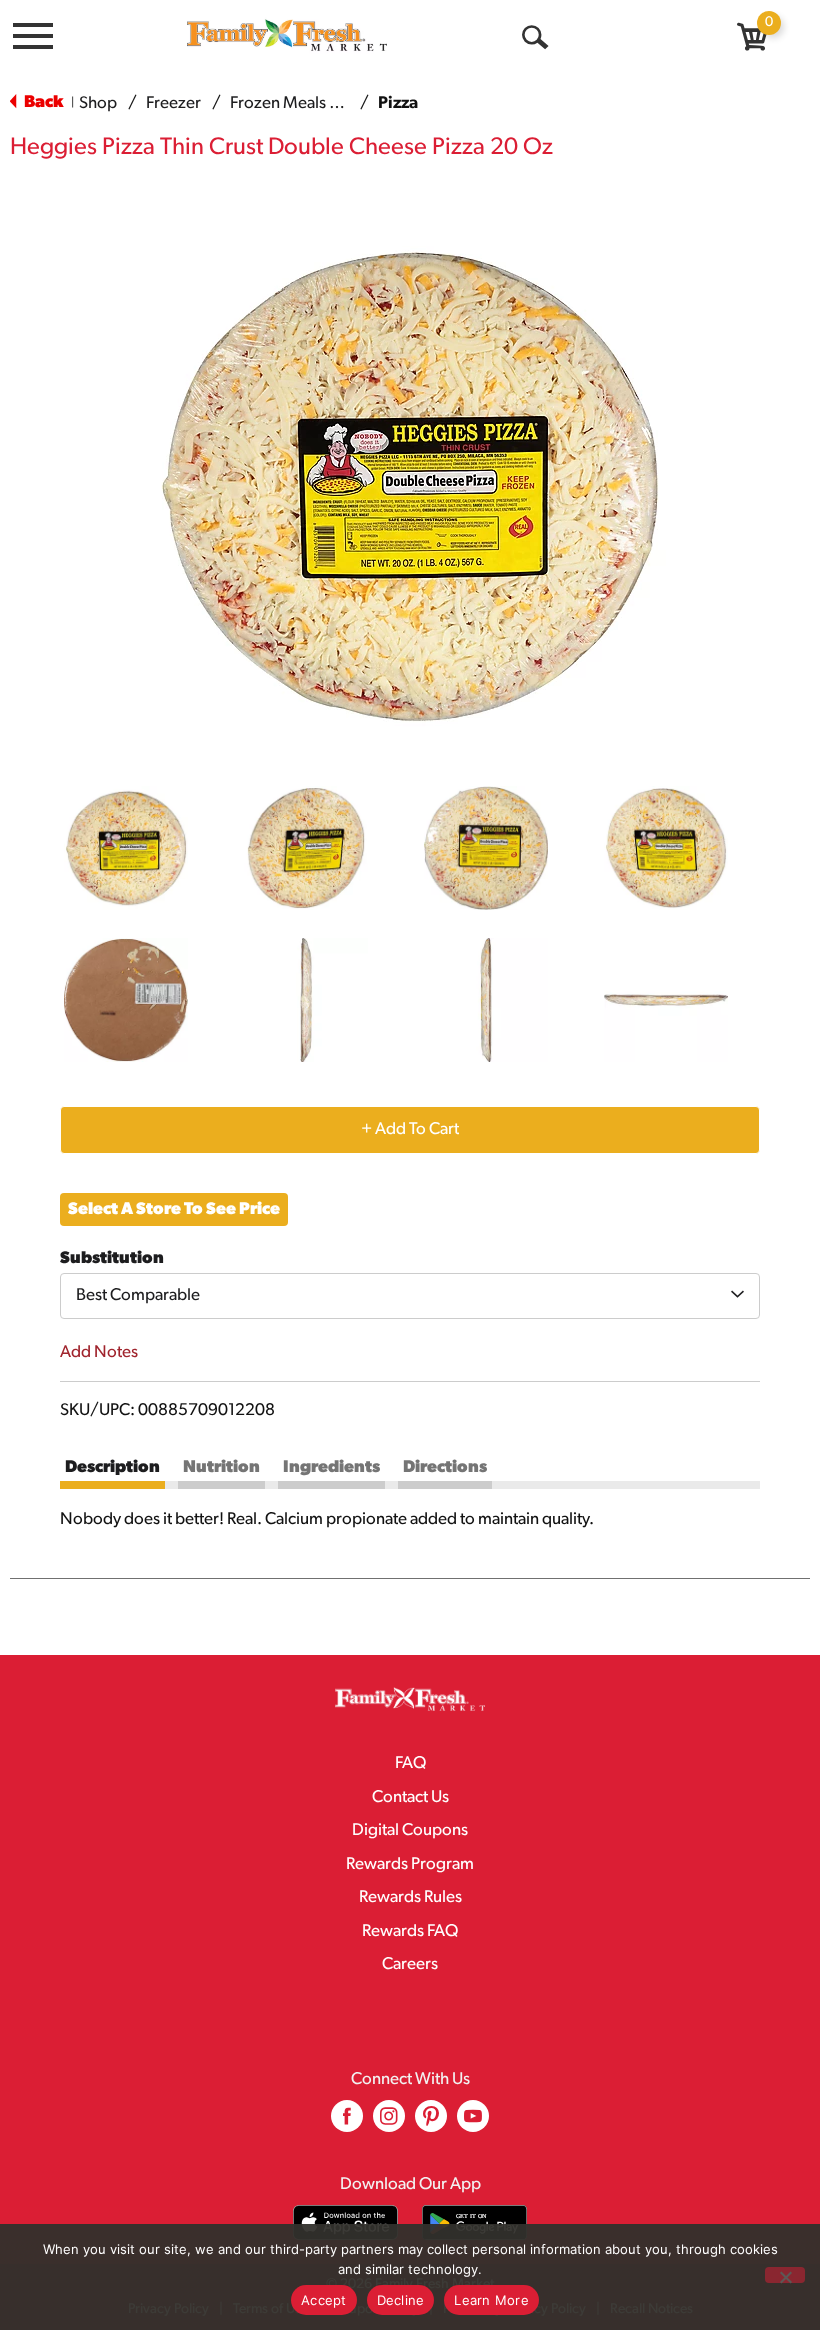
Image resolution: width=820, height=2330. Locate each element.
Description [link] (112, 1467)
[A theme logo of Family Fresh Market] (287, 34)
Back (42, 102)
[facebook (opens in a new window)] (347, 2123)
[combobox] (410, 1296)
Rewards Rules (410, 1897)
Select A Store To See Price (174, 1209)
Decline (401, 2300)
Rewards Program (410, 1864)
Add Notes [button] (99, 1352)
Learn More (491, 2300)
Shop (98, 103)
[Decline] (785, 2275)
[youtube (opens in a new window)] (473, 2123)
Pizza (398, 103)
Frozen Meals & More (307, 103)
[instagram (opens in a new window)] (389, 2123)
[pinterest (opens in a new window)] (431, 2123)
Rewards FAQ (410, 1931)
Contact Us (410, 1797)
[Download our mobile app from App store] (345, 2222)
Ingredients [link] (331, 1467)
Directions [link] (445, 1467)
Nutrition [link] (221, 1467)
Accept (324, 2300)
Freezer (173, 103)
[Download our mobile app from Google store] (474, 2222)
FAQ (410, 1763)
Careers (410, 1964)
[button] (126, 848)
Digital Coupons (410, 1830)
